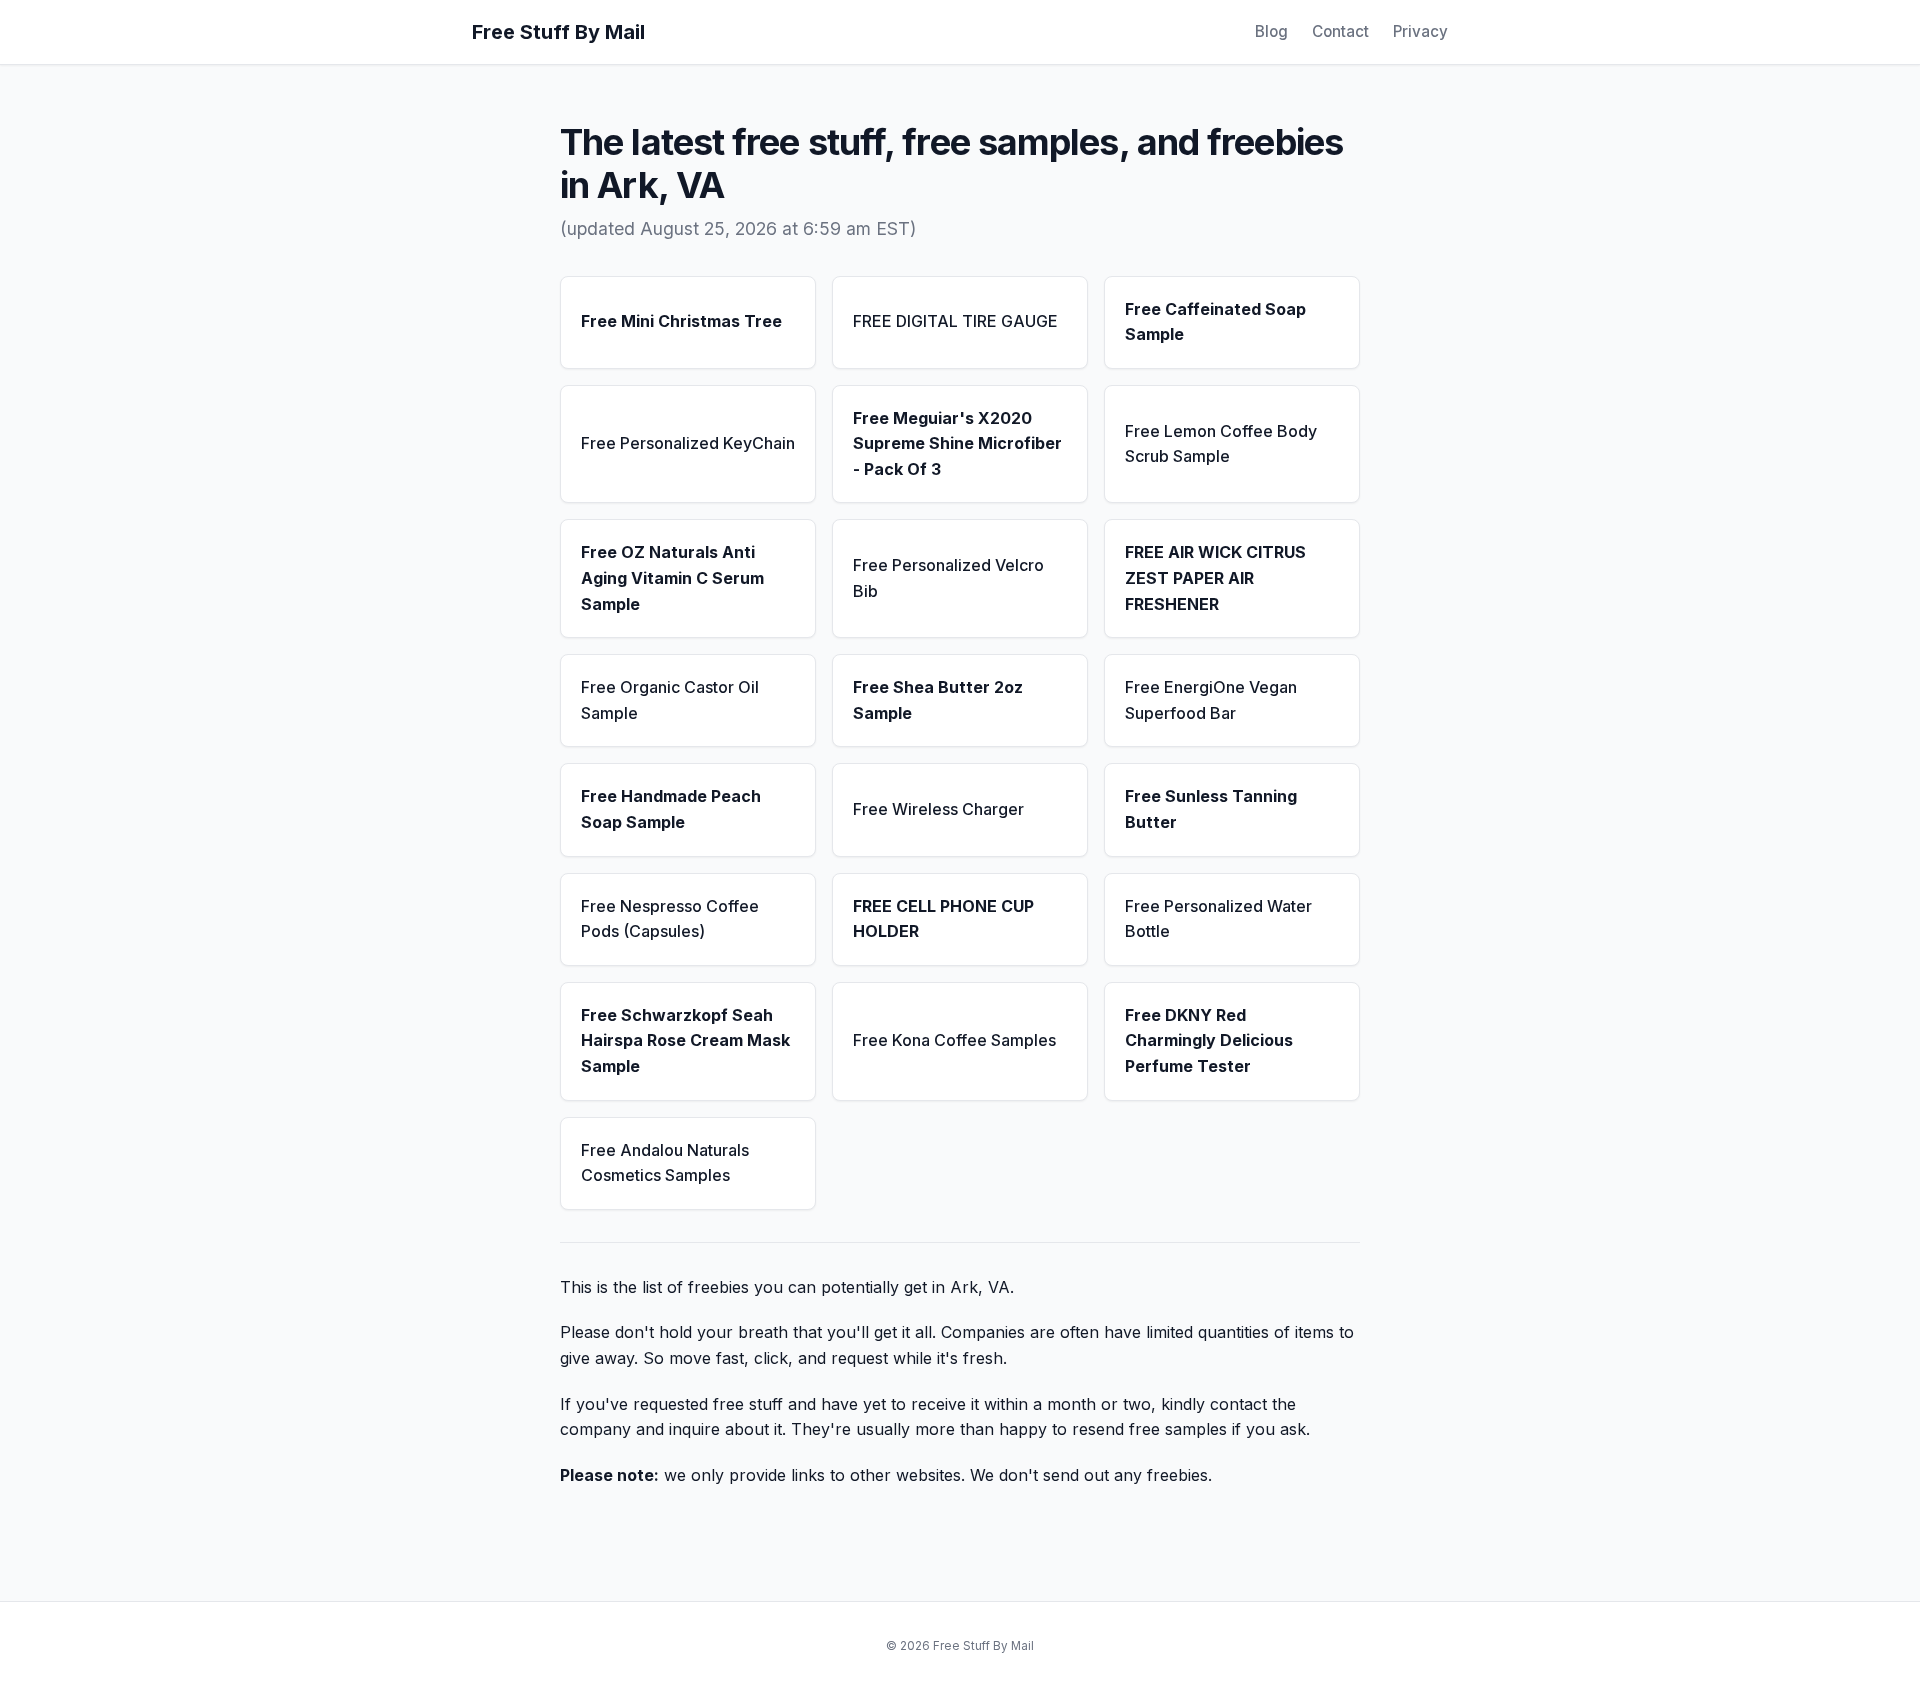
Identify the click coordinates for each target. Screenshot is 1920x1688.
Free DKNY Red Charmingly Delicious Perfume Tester (1209, 1040)
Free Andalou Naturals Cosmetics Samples (665, 1163)
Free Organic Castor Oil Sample (670, 700)
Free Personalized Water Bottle (1218, 919)
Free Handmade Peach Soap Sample (671, 809)
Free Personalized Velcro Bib (948, 578)
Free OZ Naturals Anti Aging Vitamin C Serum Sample (672, 577)
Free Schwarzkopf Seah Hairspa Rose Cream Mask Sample (685, 1040)
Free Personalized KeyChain (688, 443)
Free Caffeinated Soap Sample (1215, 322)
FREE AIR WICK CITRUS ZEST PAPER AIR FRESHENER (1215, 577)
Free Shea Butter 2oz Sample (938, 700)
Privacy (1420, 31)
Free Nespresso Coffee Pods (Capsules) (670, 919)
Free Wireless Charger (938, 809)
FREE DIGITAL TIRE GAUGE (955, 321)
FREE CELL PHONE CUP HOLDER (943, 919)
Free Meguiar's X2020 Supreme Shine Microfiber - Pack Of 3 (957, 443)
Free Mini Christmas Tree (681, 321)
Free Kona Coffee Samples (954, 1040)
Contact (1340, 31)
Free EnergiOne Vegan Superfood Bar (1211, 700)
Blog (1271, 31)
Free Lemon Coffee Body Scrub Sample (1221, 444)
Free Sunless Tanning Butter (1211, 809)
